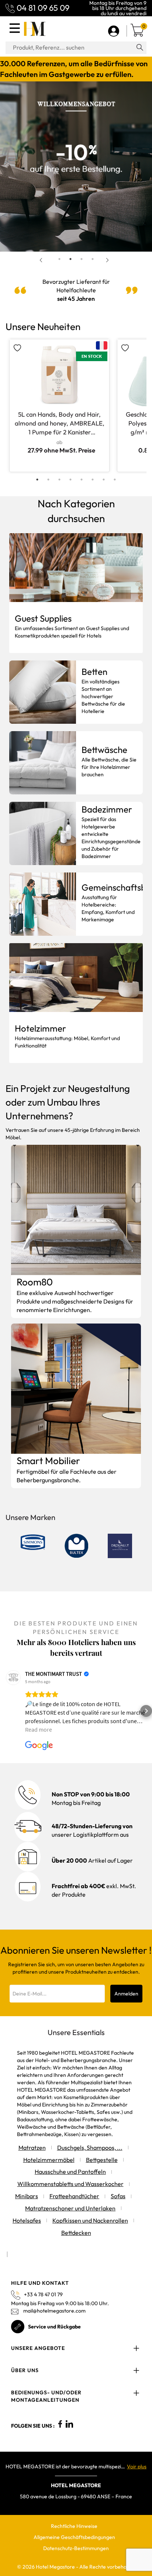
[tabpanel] (76, 167)
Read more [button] (39, 1729)
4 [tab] (93, 259)
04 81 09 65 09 (43, 8)
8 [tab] (115, 480)
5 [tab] (82, 480)
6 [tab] (93, 480)
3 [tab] (82, 259)
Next (109, 260)
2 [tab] (70, 259)
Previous (43, 260)
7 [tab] (104, 480)
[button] (6, 1711)
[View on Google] (13, 1678)
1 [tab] (59, 259)
